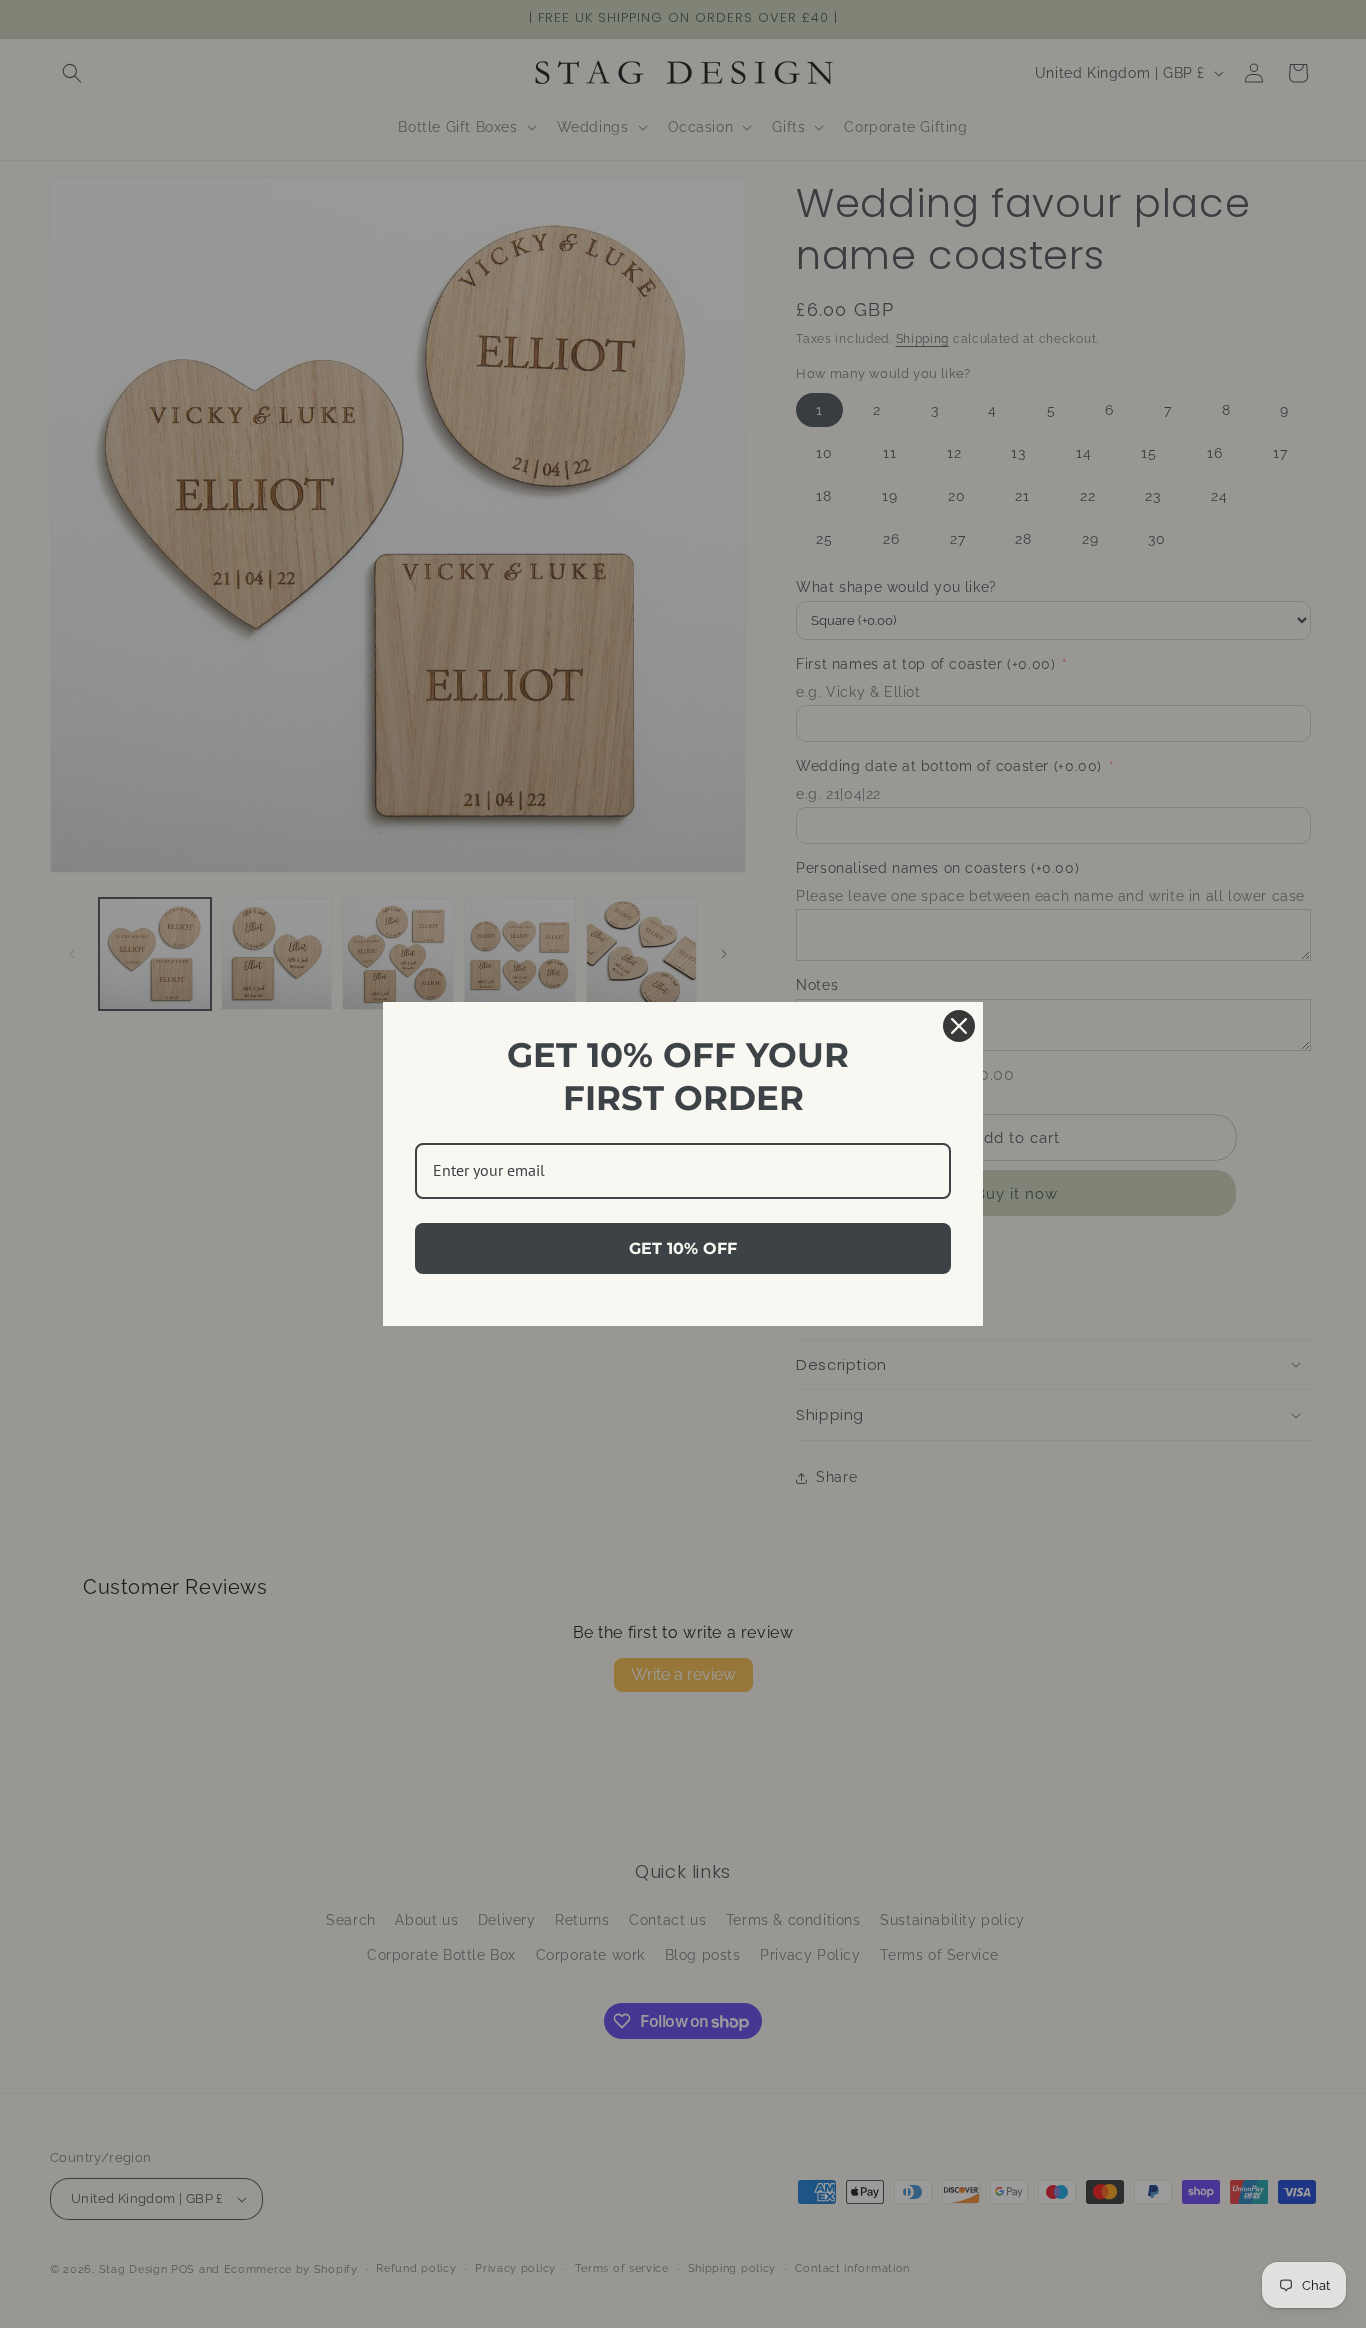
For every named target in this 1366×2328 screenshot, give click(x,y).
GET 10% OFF (683, 1248)
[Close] (959, 1026)
